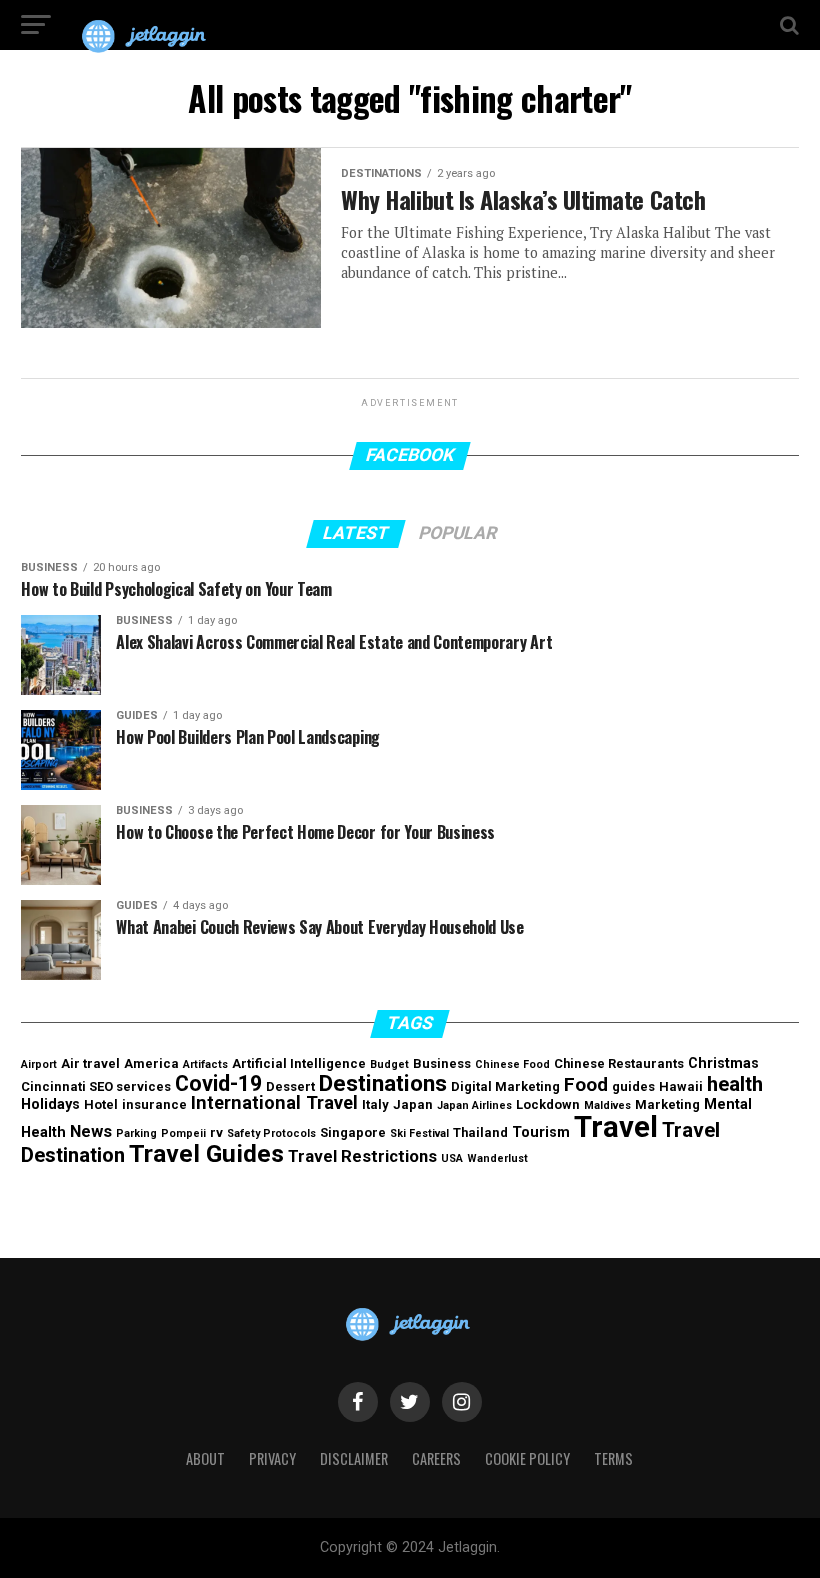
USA (452, 1158)
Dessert (290, 1086)
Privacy (272, 1458)
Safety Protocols (271, 1133)
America (151, 1063)
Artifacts (205, 1064)
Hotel (101, 1104)
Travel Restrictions (362, 1156)
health (735, 1084)
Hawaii (681, 1086)
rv (216, 1132)
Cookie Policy (527, 1458)
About (205, 1458)
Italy (375, 1104)
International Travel (274, 1102)
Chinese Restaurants (619, 1063)
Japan (413, 1104)
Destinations (383, 1083)
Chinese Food (512, 1064)
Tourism (541, 1132)
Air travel (90, 1063)
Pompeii (183, 1133)
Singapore (353, 1132)
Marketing (667, 1104)
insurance (154, 1104)
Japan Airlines (474, 1105)
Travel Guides (206, 1153)
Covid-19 (218, 1083)
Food (586, 1085)
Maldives (607, 1105)
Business (442, 1063)
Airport (39, 1064)
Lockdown (548, 1104)
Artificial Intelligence (299, 1063)
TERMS (613, 1458)
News (91, 1131)
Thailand (480, 1132)
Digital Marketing (505, 1086)
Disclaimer (354, 1458)
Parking (136, 1133)
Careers (436, 1458)
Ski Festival (419, 1133)
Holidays (50, 1104)
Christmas (723, 1063)
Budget (389, 1064)
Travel (616, 1127)
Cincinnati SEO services (96, 1086)
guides (633, 1086)
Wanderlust (497, 1158)
